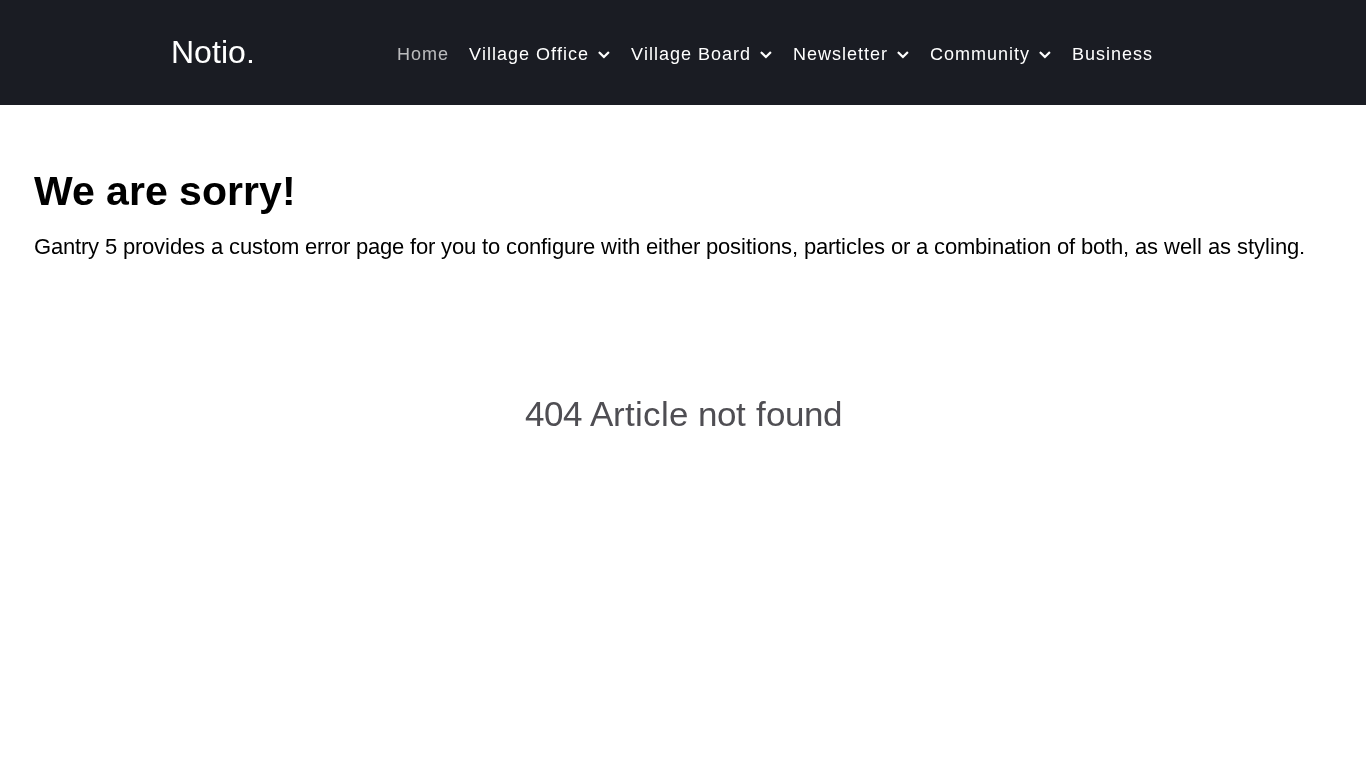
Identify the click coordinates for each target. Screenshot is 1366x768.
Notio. (213, 52)
